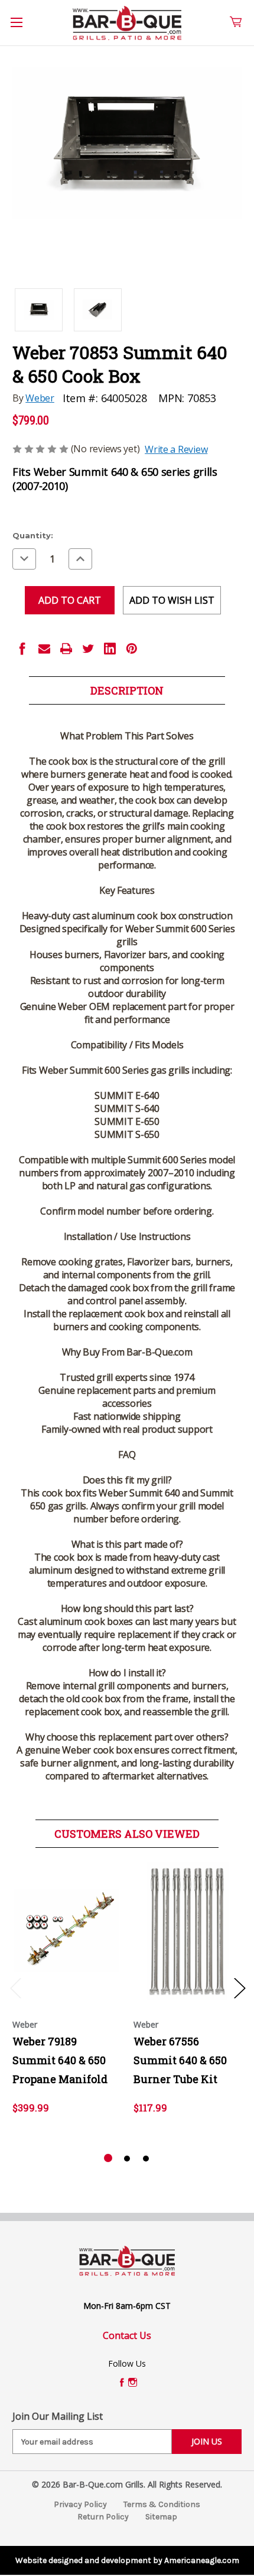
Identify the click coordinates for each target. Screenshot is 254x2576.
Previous (15, 1988)
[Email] (44, 649)
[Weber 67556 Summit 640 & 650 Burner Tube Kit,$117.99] (188, 1931)
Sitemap (161, 2517)
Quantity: (33, 535)
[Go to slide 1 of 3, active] (108, 2159)
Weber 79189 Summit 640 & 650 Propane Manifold (60, 2060)
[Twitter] (88, 649)
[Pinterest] (132, 649)
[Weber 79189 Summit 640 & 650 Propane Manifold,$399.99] (67, 1931)
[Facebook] (22, 649)
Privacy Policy (80, 2504)
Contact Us (127, 2335)
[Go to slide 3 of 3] (146, 2159)
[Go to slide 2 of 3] (127, 2159)
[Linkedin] (110, 649)
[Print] (66, 649)
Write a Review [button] (176, 449)
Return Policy (103, 2517)
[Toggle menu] (23, 29)
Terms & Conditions (162, 2504)
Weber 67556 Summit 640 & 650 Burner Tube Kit (180, 2060)
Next (239, 1988)
